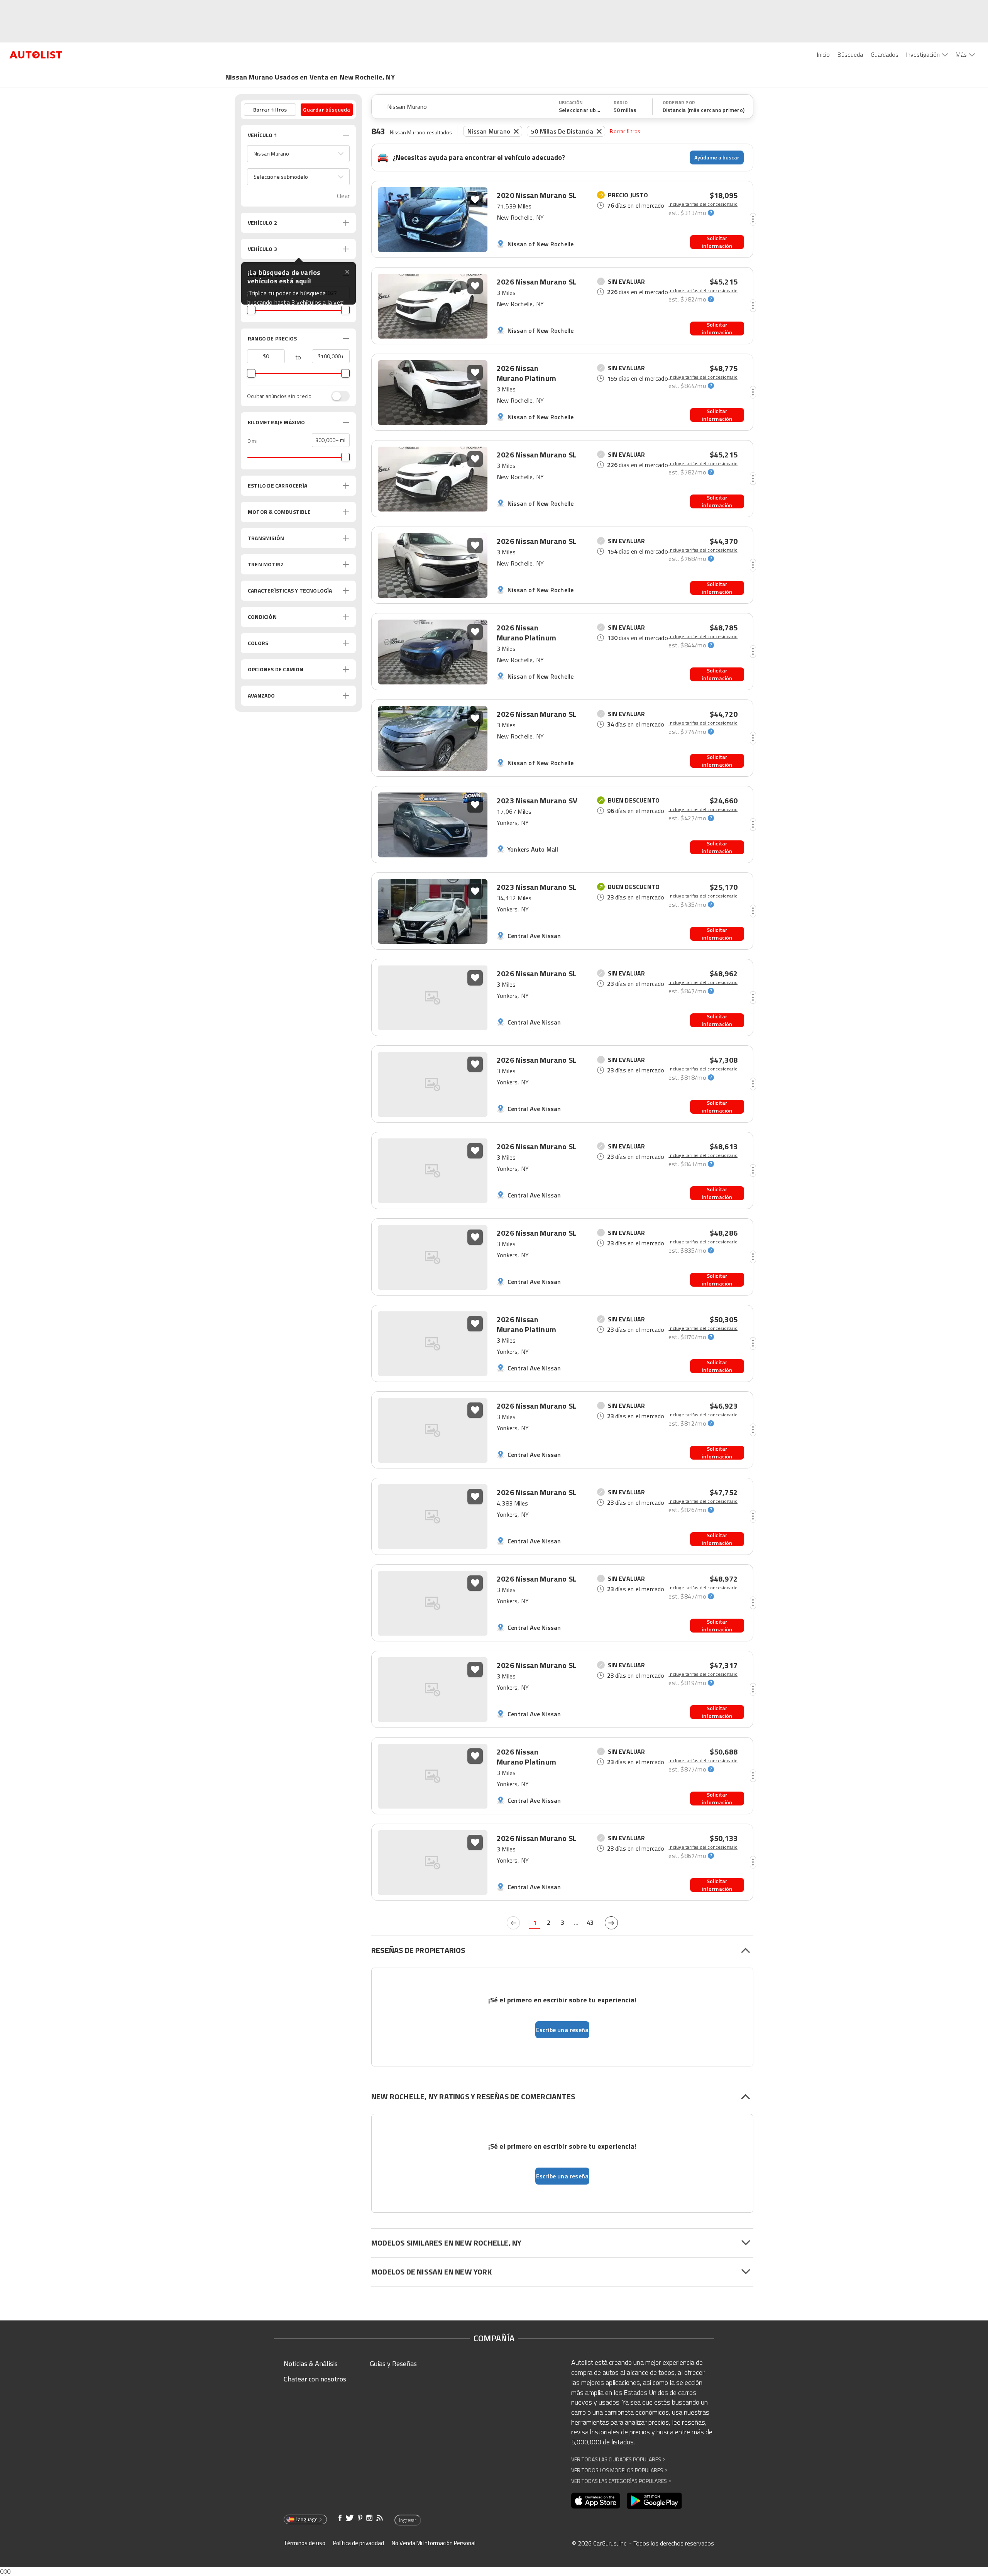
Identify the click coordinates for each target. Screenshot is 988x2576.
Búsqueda (850, 54)
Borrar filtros (625, 131)
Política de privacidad (359, 2543)
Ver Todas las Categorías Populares (621, 2481)
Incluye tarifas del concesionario (703, 204)
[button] (298, 154)
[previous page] (513, 1923)
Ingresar (408, 2520)
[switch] (337, 396)
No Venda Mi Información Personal (434, 2543)
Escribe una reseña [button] (563, 2030)
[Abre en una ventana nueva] (596, 2501)
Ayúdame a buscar (717, 157)
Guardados (885, 54)
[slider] (251, 310)
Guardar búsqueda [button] (327, 109)
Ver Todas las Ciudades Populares (618, 2459)
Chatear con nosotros (315, 2379)
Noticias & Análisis (311, 2363)
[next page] (611, 1923)
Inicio (823, 54)
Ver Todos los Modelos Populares (619, 2470)
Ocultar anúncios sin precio (279, 396)
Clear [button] (343, 196)
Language (307, 2519)
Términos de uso (305, 2543)
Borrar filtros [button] (270, 109)
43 (590, 1922)
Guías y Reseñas (393, 2363)
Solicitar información (717, 242)
